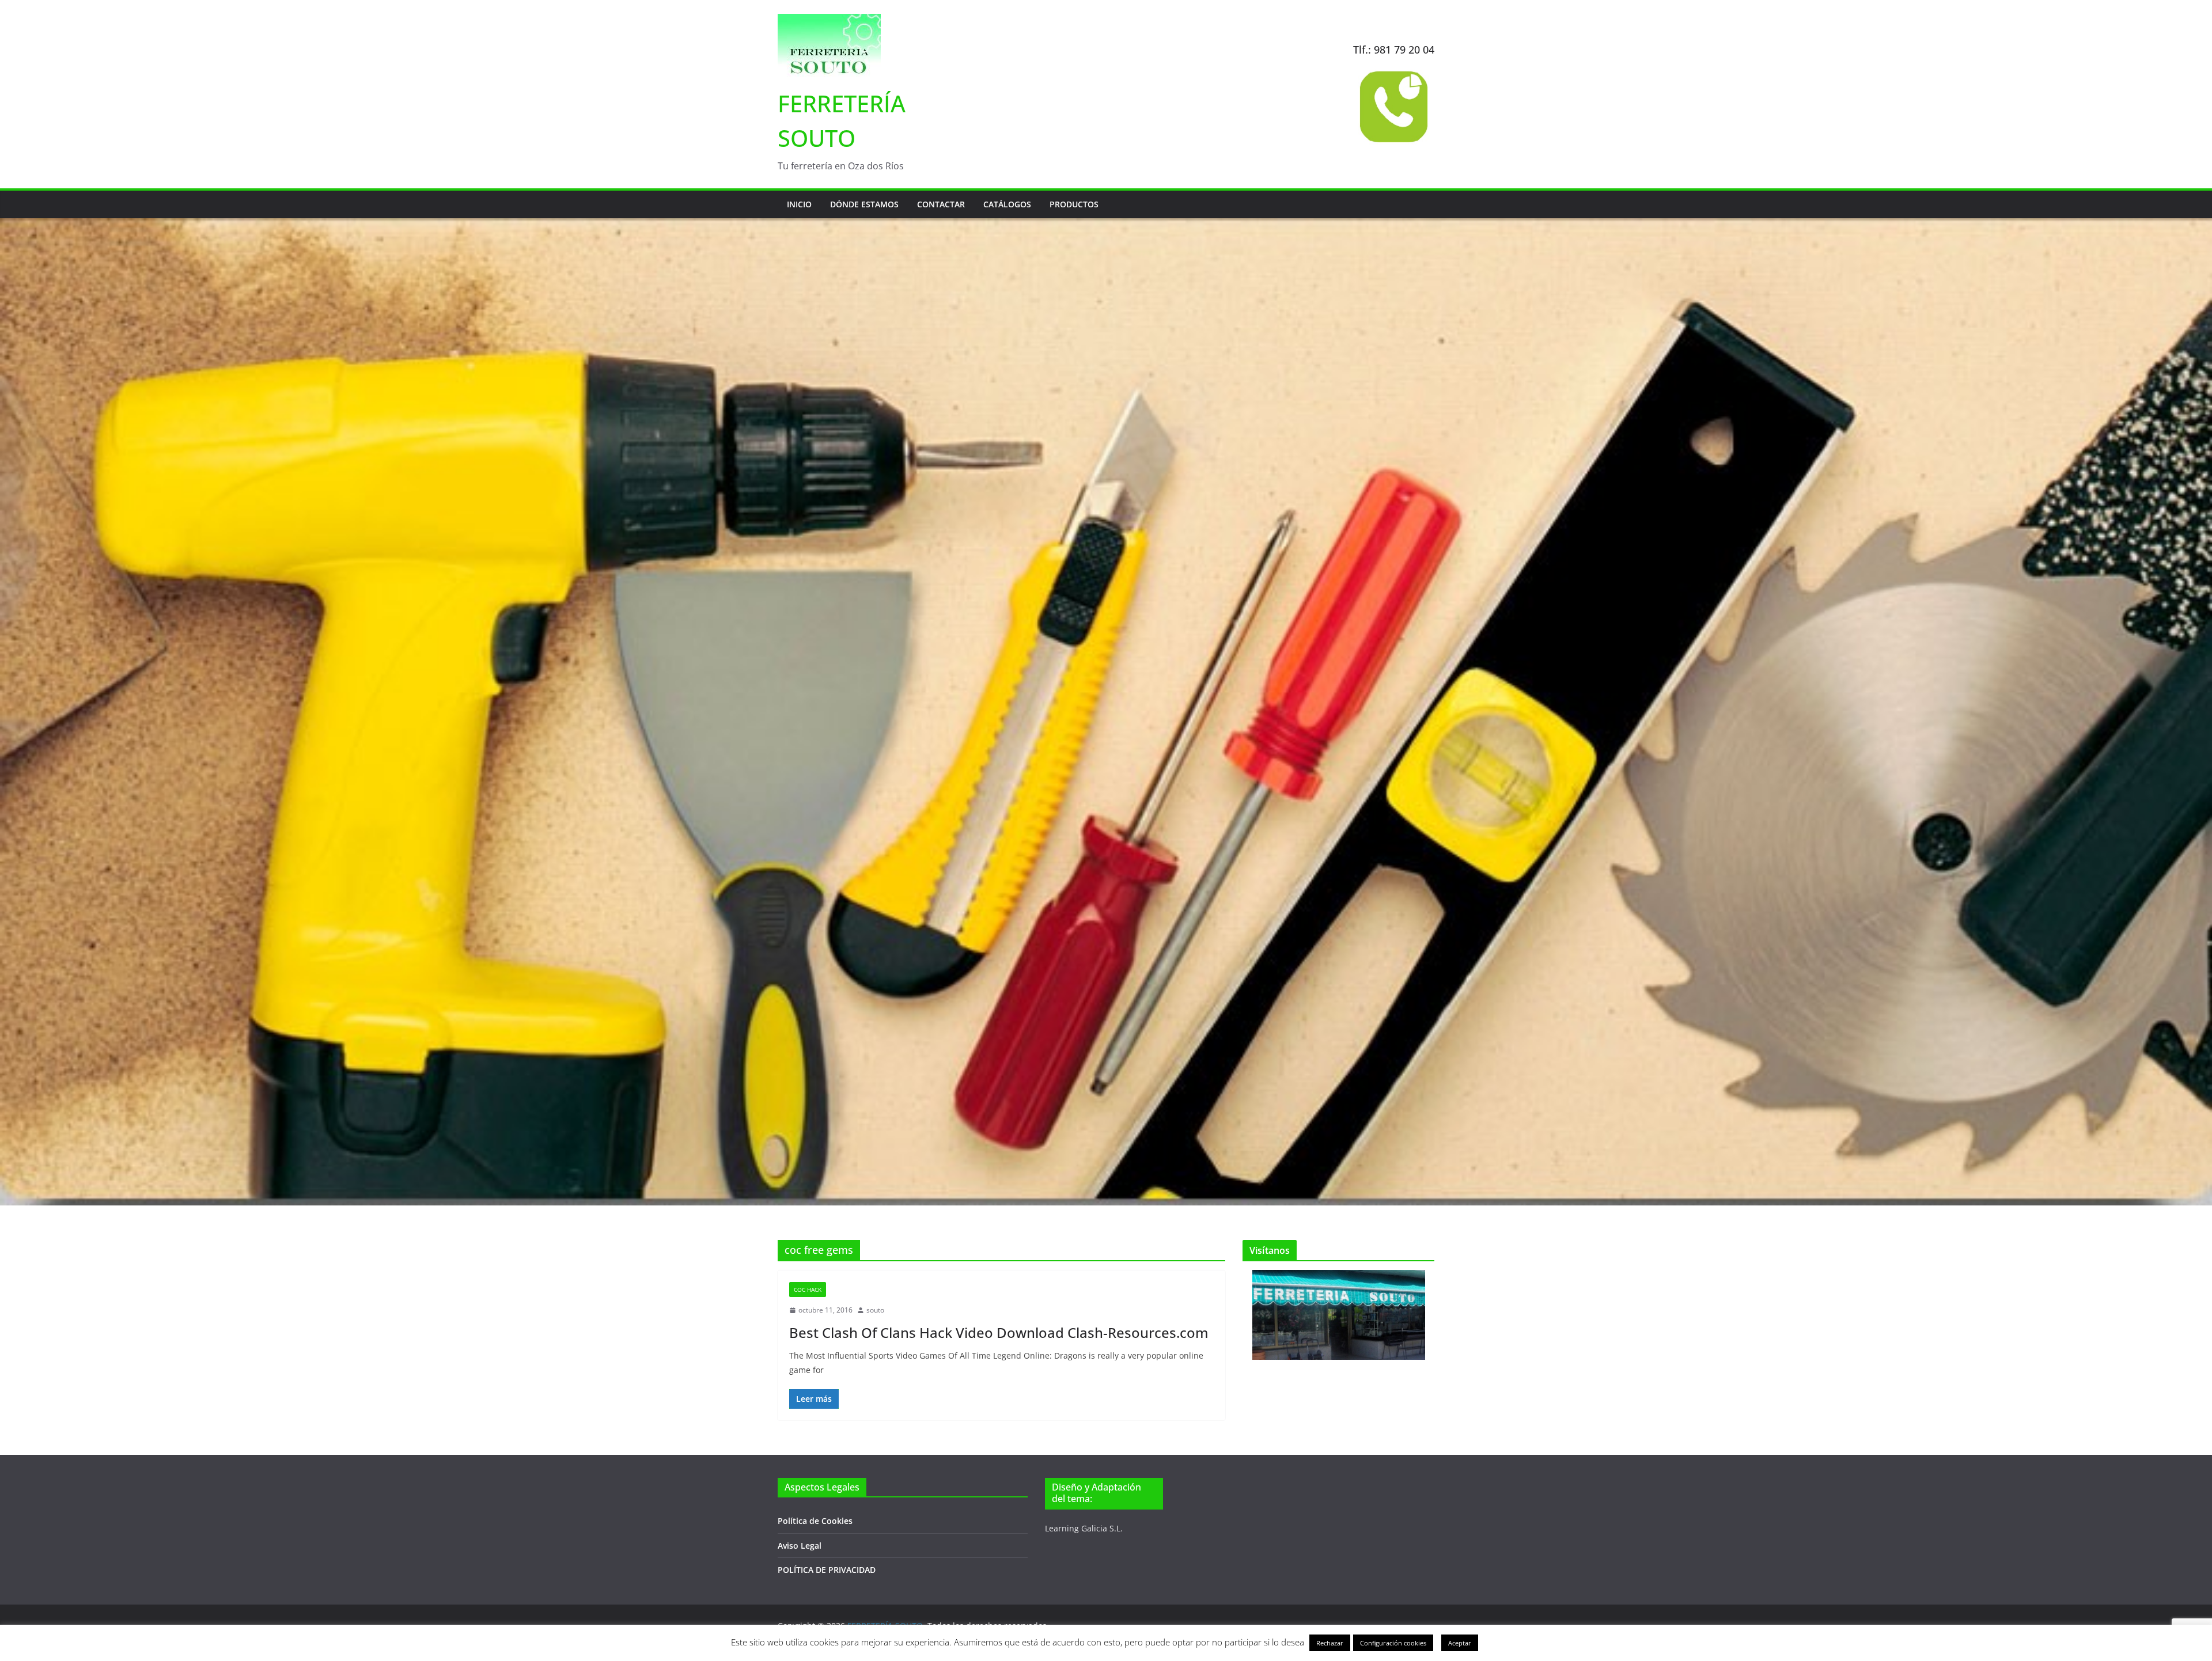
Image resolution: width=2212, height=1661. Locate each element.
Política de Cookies (815, 1521)
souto (875, 1310)
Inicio (799, 204)
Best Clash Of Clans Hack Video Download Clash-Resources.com (999, 1332)
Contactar (941, 204)
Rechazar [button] (1330, 1643)
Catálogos (1007, 204)
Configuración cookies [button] (1393, 1643)
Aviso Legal (800, 1546)
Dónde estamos (864, 204)
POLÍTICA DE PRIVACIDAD (827, 1570)
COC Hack (808, 1290)
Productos (1074, 204)
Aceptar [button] (1460, 1643)
